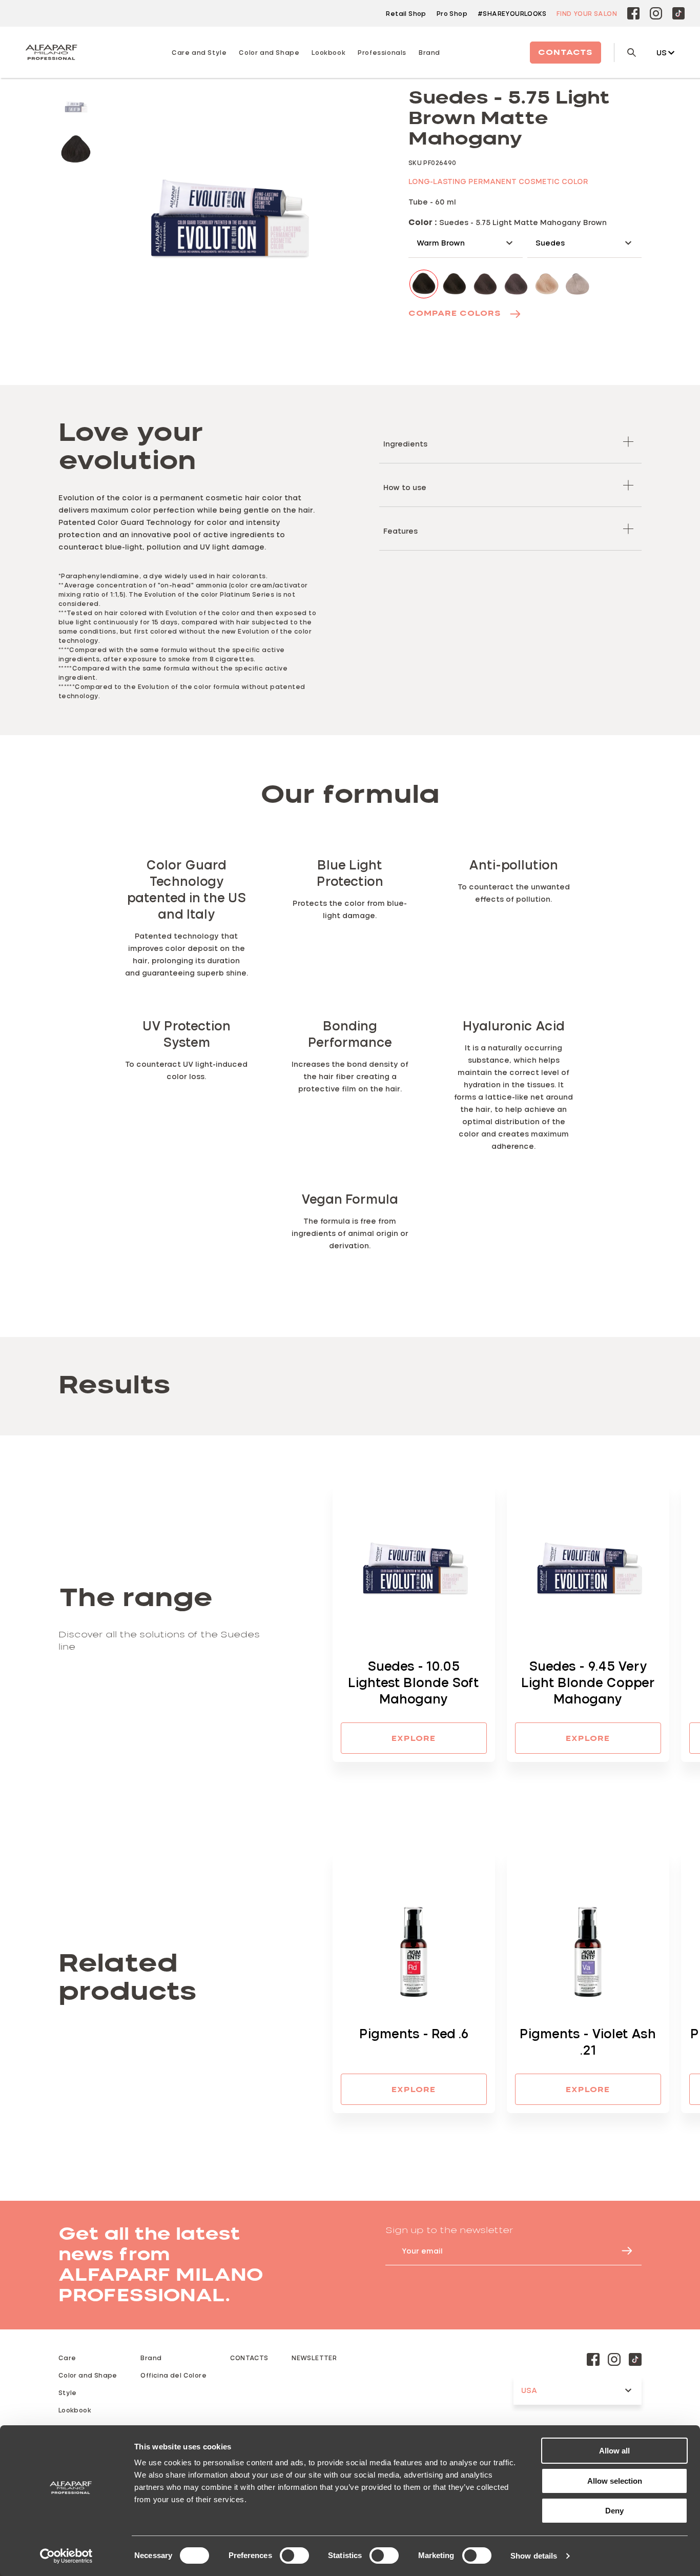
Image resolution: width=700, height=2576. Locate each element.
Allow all (614, 2451)
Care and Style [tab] (199, 52)
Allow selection (615, 2481)
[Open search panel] (625, 53)
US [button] (662, 53)
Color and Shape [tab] (269, 52)
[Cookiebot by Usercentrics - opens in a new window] (66, 2556)
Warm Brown (441, 243)
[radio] (76, 106)
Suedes (550, 243)
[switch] (294, 2555)
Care (67, 2358)
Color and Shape (88, 2375)
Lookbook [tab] (328, 52)
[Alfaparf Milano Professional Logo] (51, 52)
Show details (534, 2556)
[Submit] (622, 2251)
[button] (510, 442)
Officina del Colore (173, 2375)
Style (68, 2392)
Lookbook (75, 2410)
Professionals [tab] (382, 52)
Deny (614, 2511)
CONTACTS (249, 2358)
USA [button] (529, 2390)
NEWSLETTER (314, 2358)
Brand (429, 52)
